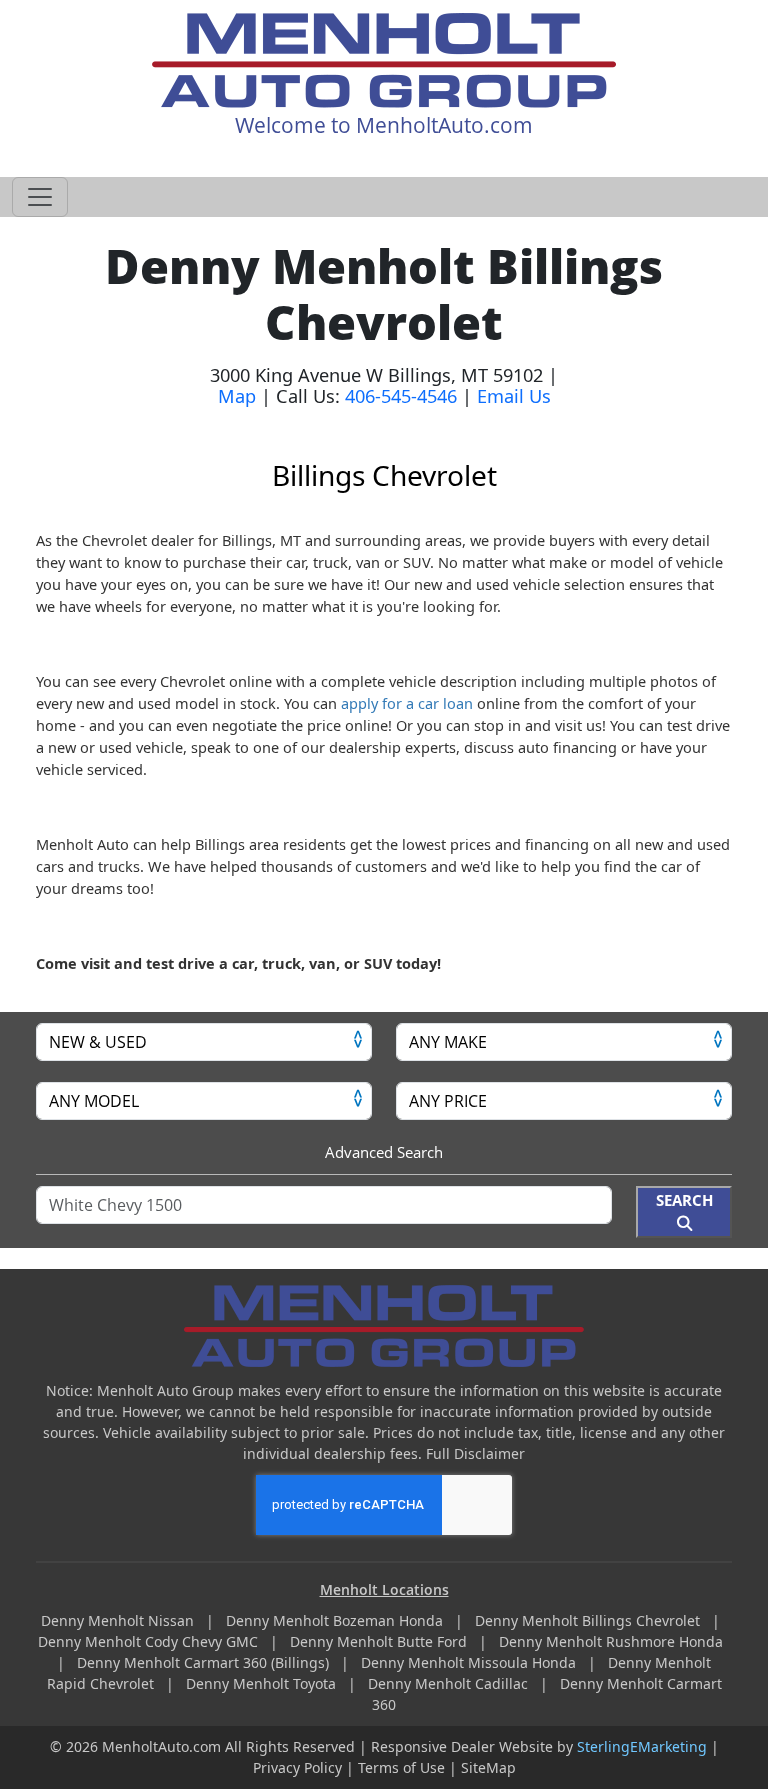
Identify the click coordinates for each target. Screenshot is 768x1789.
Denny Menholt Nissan (119, 1620)
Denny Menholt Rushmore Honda (613, 1641)
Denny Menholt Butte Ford (380, 1641)
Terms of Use (401, 1767)
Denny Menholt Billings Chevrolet (589, 1620)
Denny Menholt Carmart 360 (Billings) (205, 1662)
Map (237, 396)
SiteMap (488, 1767)
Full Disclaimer (475, 1453)
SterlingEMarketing (642, 1746)
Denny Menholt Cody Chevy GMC (150, 1641)
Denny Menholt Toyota (263, 1683)
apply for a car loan (407, 703)
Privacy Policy (297, 1767)
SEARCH (684, 1200)
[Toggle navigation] (40, 197)
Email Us (514, 396)
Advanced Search (384, 1152)
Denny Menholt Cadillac (450, 1683)
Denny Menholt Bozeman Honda (336, 1620)
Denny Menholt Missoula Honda (470, 1662)
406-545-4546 (401, 396)
